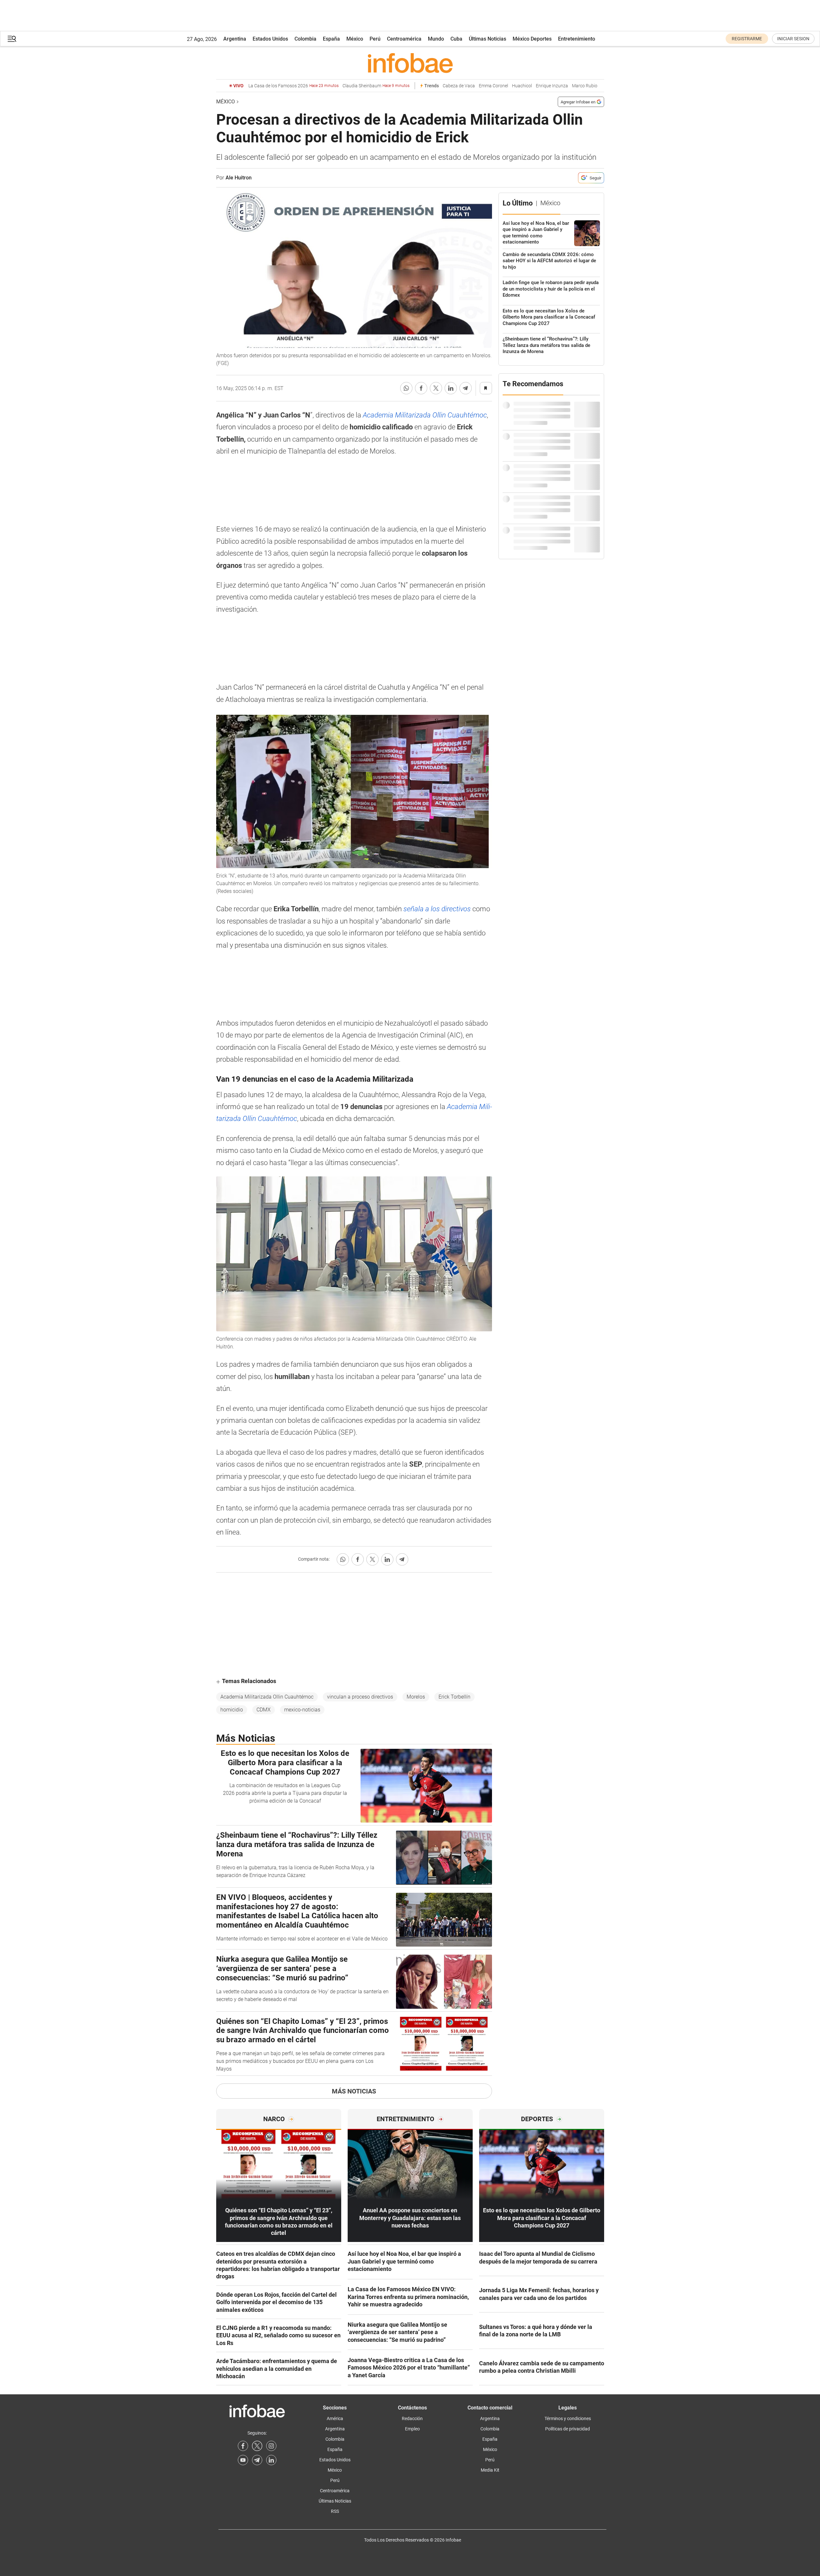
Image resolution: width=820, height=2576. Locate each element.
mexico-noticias (302, 1710)
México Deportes (532, 39)
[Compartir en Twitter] (436, 388)
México (355, 39)
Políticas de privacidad (568, 2429)
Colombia (305, 39)
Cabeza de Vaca (459, 86)
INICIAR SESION (793, 39)
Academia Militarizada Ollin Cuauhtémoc (425, 415)
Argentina (235, 39)
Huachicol (522, 86)
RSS (335, 2511)
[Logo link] (410, 63)
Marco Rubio (585, 86)
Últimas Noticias (487, 39)
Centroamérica (404, 39)
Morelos (416, 1697)
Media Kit (490, 2470)
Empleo (412, 2429)
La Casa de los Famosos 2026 (294, 86)
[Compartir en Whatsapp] (406, 388)
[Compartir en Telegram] (466, 388)
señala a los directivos (437, 909)
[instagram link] (271, 2446)
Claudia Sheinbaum (376, 86)
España (331, 39)
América (335, 2418)
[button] (12, 39)
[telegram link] (257, 2460)
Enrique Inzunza (552, 86)
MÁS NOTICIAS (354, 2091)
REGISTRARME (747, 39)
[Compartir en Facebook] (421, 388)
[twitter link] (257, 2446)
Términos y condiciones (568, 2418)
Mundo (436, 39)
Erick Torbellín (454, 1697)
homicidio (232, 1710)
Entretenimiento (577, 39)
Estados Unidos (270, 39)
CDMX (264, 1710)
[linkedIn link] (271, 2460)
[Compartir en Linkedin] (451, 388)
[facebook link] (243, 2446)
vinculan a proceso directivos (360, 1697)
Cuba (456, 39)
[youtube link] (243, 2460)
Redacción (412, 2418)
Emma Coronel (493, 86)
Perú (375, 39)
